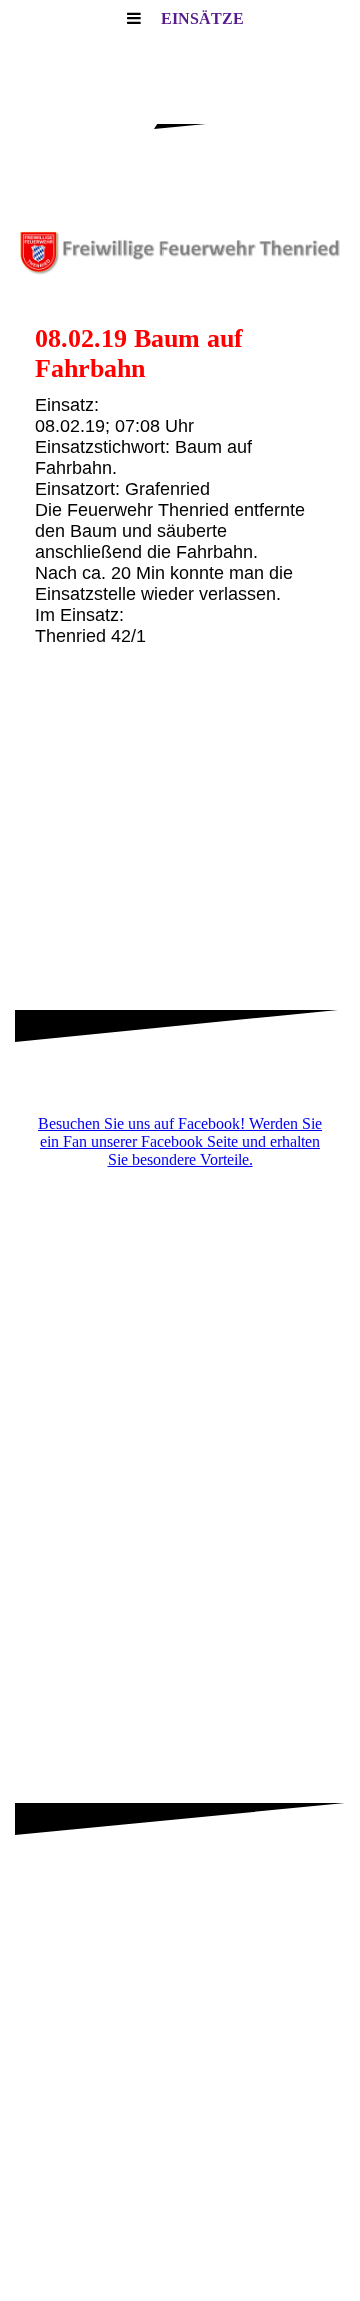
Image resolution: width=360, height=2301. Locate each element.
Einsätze (202, 18)
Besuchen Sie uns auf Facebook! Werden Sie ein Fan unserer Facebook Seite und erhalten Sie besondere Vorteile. (180, 1141)
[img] (180, 250)
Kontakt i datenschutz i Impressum (180, 2236)
